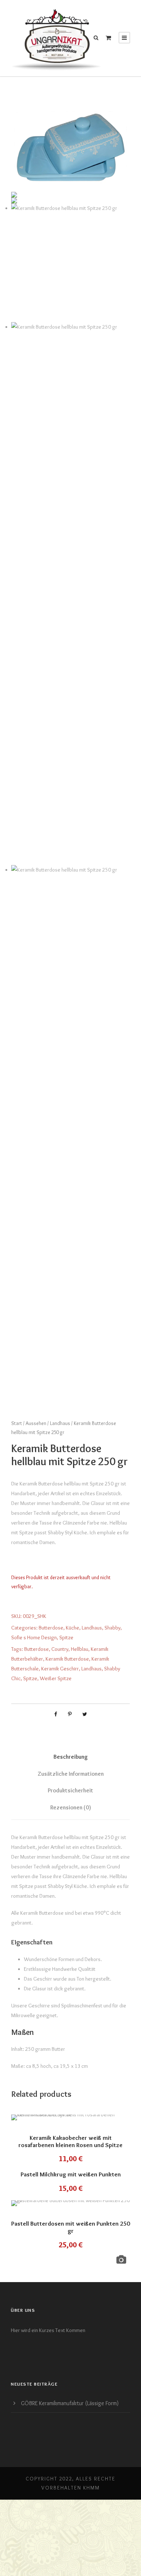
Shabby (112, 1628)
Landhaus (60, 1423)
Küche (72, 1628)
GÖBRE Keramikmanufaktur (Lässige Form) (70, 2403)
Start (17, 1423)
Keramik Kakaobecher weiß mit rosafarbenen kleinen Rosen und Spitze (70, 2141)
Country (60, 1649)
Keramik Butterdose (67, 1659)
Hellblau (80, 1649)
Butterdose (51, 1628)
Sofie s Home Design (34, 1637)
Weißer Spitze (56, 1678)
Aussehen (36, 1423)
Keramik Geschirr (60, 1669)
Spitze (66, 1637)
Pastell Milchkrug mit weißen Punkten (71, 2174)
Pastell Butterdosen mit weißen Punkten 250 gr (70, 2227)
